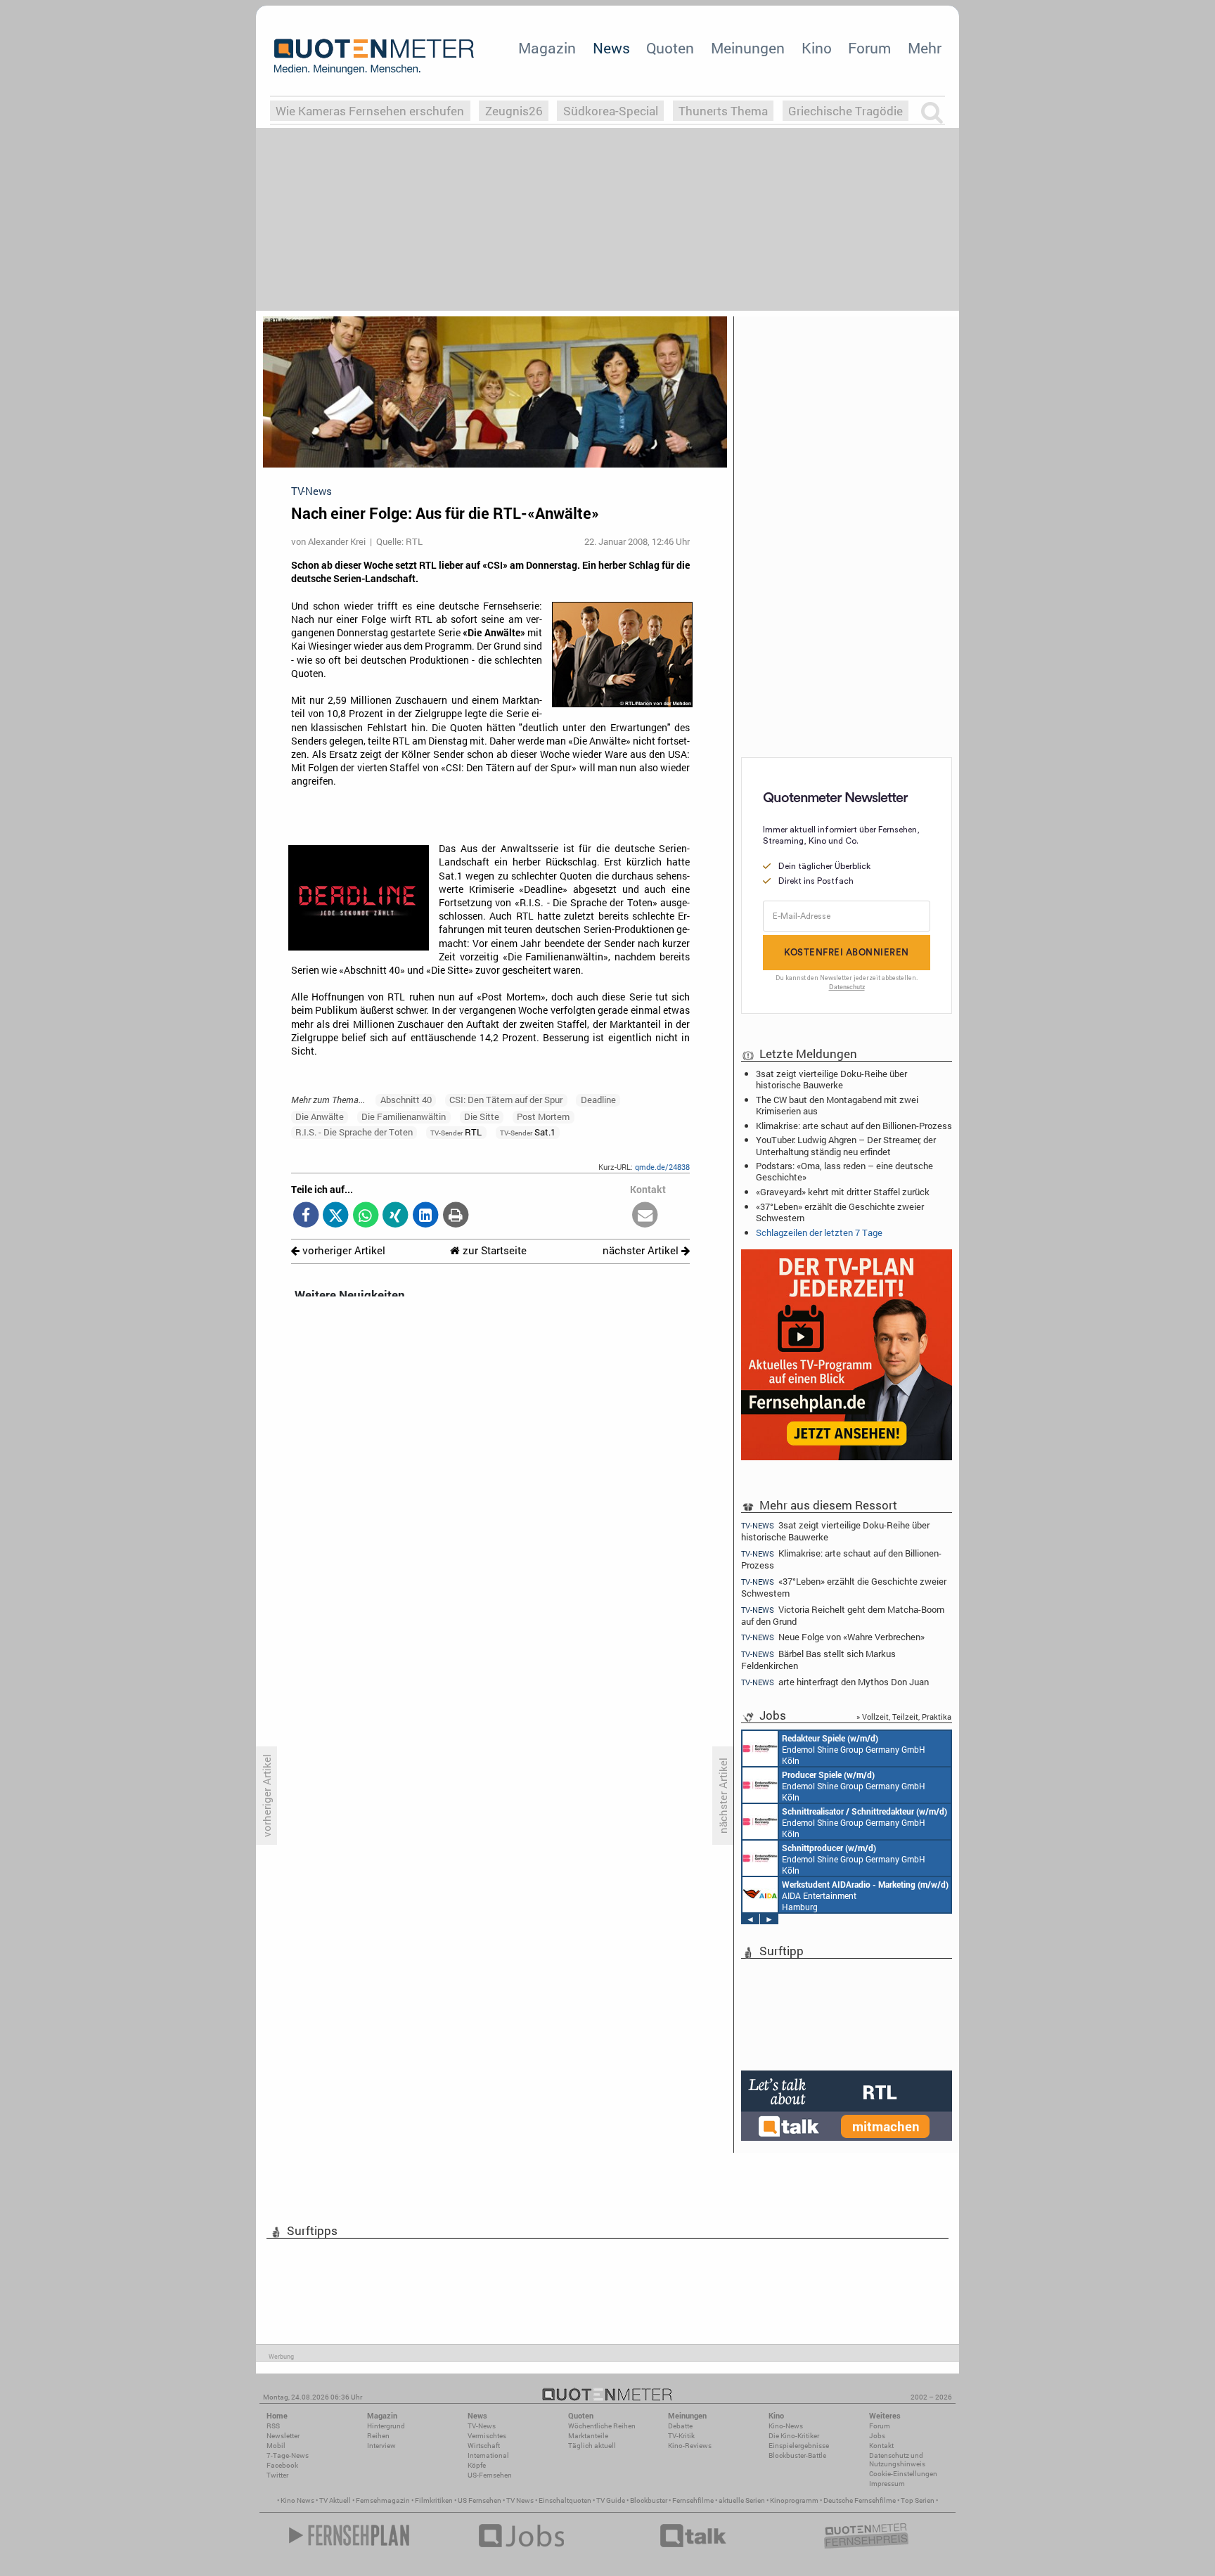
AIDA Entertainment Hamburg (865, 1895)
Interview (381, 2446)
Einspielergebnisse (799, 2446)
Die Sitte (482, 1116)
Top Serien (918, 2500)
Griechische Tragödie (846, 111)
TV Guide (611, 2500)
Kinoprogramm (794, 2500)
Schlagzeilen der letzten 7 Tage (819, 1232)
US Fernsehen (480, 2500)
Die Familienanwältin (404, 1116)
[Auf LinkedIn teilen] (426, 1216)
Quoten (670, 48)
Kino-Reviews (690, 2446)
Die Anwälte (320, 1116)
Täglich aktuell (592, 2446)
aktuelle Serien (742, 2500)
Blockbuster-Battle (797, 2455)
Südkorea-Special (611, 111)
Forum (869, 48)
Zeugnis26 (514, 111)
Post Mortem (543, 1116)
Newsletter (283, 2436)
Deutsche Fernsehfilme (860, 2500)
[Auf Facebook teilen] (306, 1216)
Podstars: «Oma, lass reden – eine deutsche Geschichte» (844, 1171)
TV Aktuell (335, 2500)
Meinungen (748, 48)
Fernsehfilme (693, 2500)
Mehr (925, 48)
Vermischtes (487, 2436)
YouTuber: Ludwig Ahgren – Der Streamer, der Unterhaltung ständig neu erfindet (846, 1145)
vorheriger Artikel (342, 1250)
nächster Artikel (642, 1250)
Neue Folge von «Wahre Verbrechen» (833, 1637)
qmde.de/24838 (662, 1167)
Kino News (297, 2500)
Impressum (887, 2484)
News (611, 48)
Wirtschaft (484, 2446)
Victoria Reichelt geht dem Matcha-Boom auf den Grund (843, 1615)
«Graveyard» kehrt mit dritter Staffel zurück (843, 1192)
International (488, 2455)
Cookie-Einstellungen (903, 2474)
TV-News (482, 2426)
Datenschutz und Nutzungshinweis (897, 2460)
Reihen (378, 2436)
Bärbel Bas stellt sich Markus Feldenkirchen (818, 1660)
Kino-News (786, 2426)
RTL (456, 1132)
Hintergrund (386, 2426)
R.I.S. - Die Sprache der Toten (354, 1132)
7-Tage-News (288, 2455)
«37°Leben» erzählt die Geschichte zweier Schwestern (840, 1212)
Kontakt (881, 2446)
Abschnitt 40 (406, 1100)
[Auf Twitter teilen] (336, 1216)
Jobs (877, 2436)
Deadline (598, 1100)
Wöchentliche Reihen (602, 2426)
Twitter (277, 2475)
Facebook (282, 2465)
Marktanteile (588, 2436)
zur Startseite (493, 1250)
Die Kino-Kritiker (794, 2436)
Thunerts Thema (723, 111)
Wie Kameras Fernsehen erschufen (370, 111)
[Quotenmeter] (374, 56)
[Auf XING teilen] (396, 1216)
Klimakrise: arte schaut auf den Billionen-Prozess (854, 1126)
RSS (273, 2426)
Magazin (547, 48)
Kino (817, 48)
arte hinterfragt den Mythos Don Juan (835, 1682)
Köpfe (477, 2465)
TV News (520, 2500)
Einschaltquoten (565, 2500)
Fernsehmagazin (383, 2500)
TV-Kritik (681, 2436)
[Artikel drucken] (455, 1216)
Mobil (276, 2446)
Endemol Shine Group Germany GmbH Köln (854, 1749)
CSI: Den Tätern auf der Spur (506, 1100)
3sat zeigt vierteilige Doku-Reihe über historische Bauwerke (831, 1079)
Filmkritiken (434, 2500)
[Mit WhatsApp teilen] (366, 1216)
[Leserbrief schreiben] (645, 1216)
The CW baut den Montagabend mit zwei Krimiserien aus (837, 1105)
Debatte (680, 2426)
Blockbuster (649, 2500)
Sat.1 (528, 1132)
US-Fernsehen (490, 2475)
